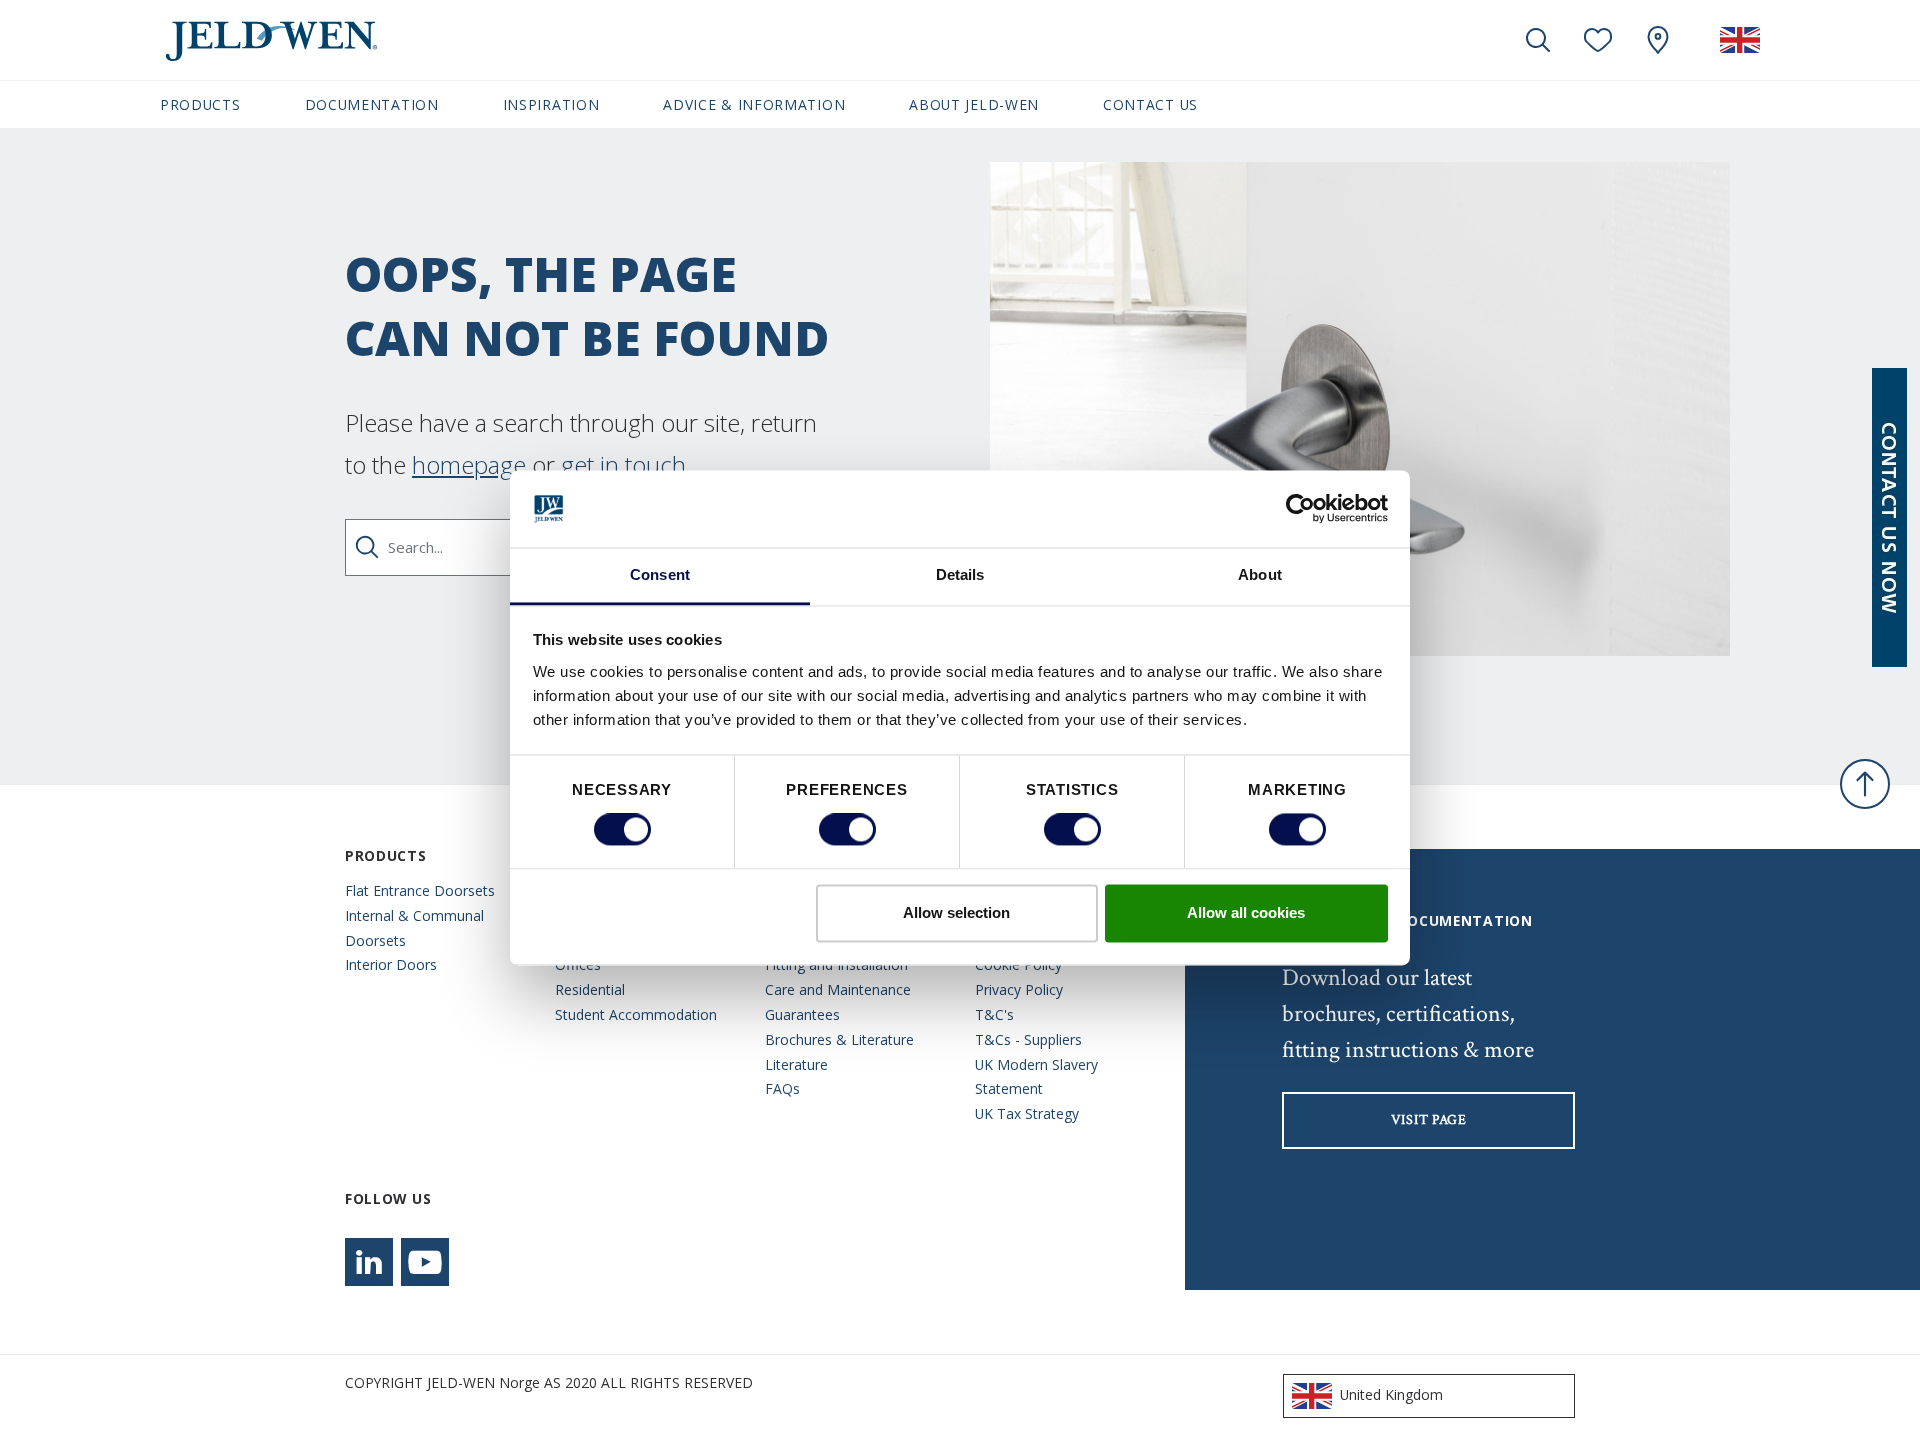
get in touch (623, 464)
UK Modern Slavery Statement (1036, 1077)
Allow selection (956, 912)
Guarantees (802, 1014)
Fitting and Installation (836, 964)
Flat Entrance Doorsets (420, 890)
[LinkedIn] (369, 1262)
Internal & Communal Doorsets (414, 928)
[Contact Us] (1889, 517)
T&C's (994, 1014)
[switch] (847, 830)
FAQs (782, 1088)
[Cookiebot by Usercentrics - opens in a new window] (1300, 509)
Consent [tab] (660, 574)
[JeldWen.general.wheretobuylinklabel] (1658, 40)
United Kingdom (1391, 1394)
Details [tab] (960, 574)
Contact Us (1150, 104)
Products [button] (200, 104)
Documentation (372, 104)
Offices (578, 964)
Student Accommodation (636, 1014)
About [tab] (1260, 574)
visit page (1429, 1120)
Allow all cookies (1246, 912)
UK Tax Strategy (1027, 1113)
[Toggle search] (1538, 40)
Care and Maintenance (838, 989)
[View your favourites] (1598, 40)
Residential (590, 989)
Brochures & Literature (839, 1039)
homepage (469, 464)
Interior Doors (391, 964)
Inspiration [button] (551, 104)
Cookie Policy (1018, 964)
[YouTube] (425, 1262)
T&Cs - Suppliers (1028, 1039)
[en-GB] (1740, 40)
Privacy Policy (1019, 989)
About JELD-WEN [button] (974, 104)
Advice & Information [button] (754, 104)
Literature (796, 1064)
